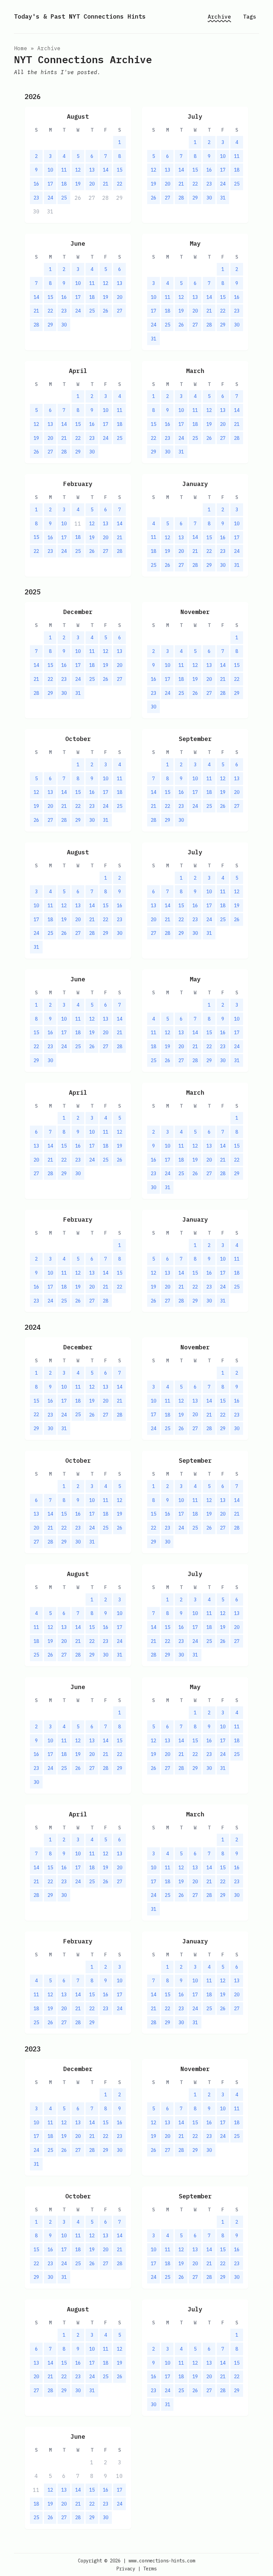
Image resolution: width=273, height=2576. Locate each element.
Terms (150, 2569)
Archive (219, 17)
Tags (250, 17)
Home (21, 48)
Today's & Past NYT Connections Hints (80, 16)
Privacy (126, 2569)
